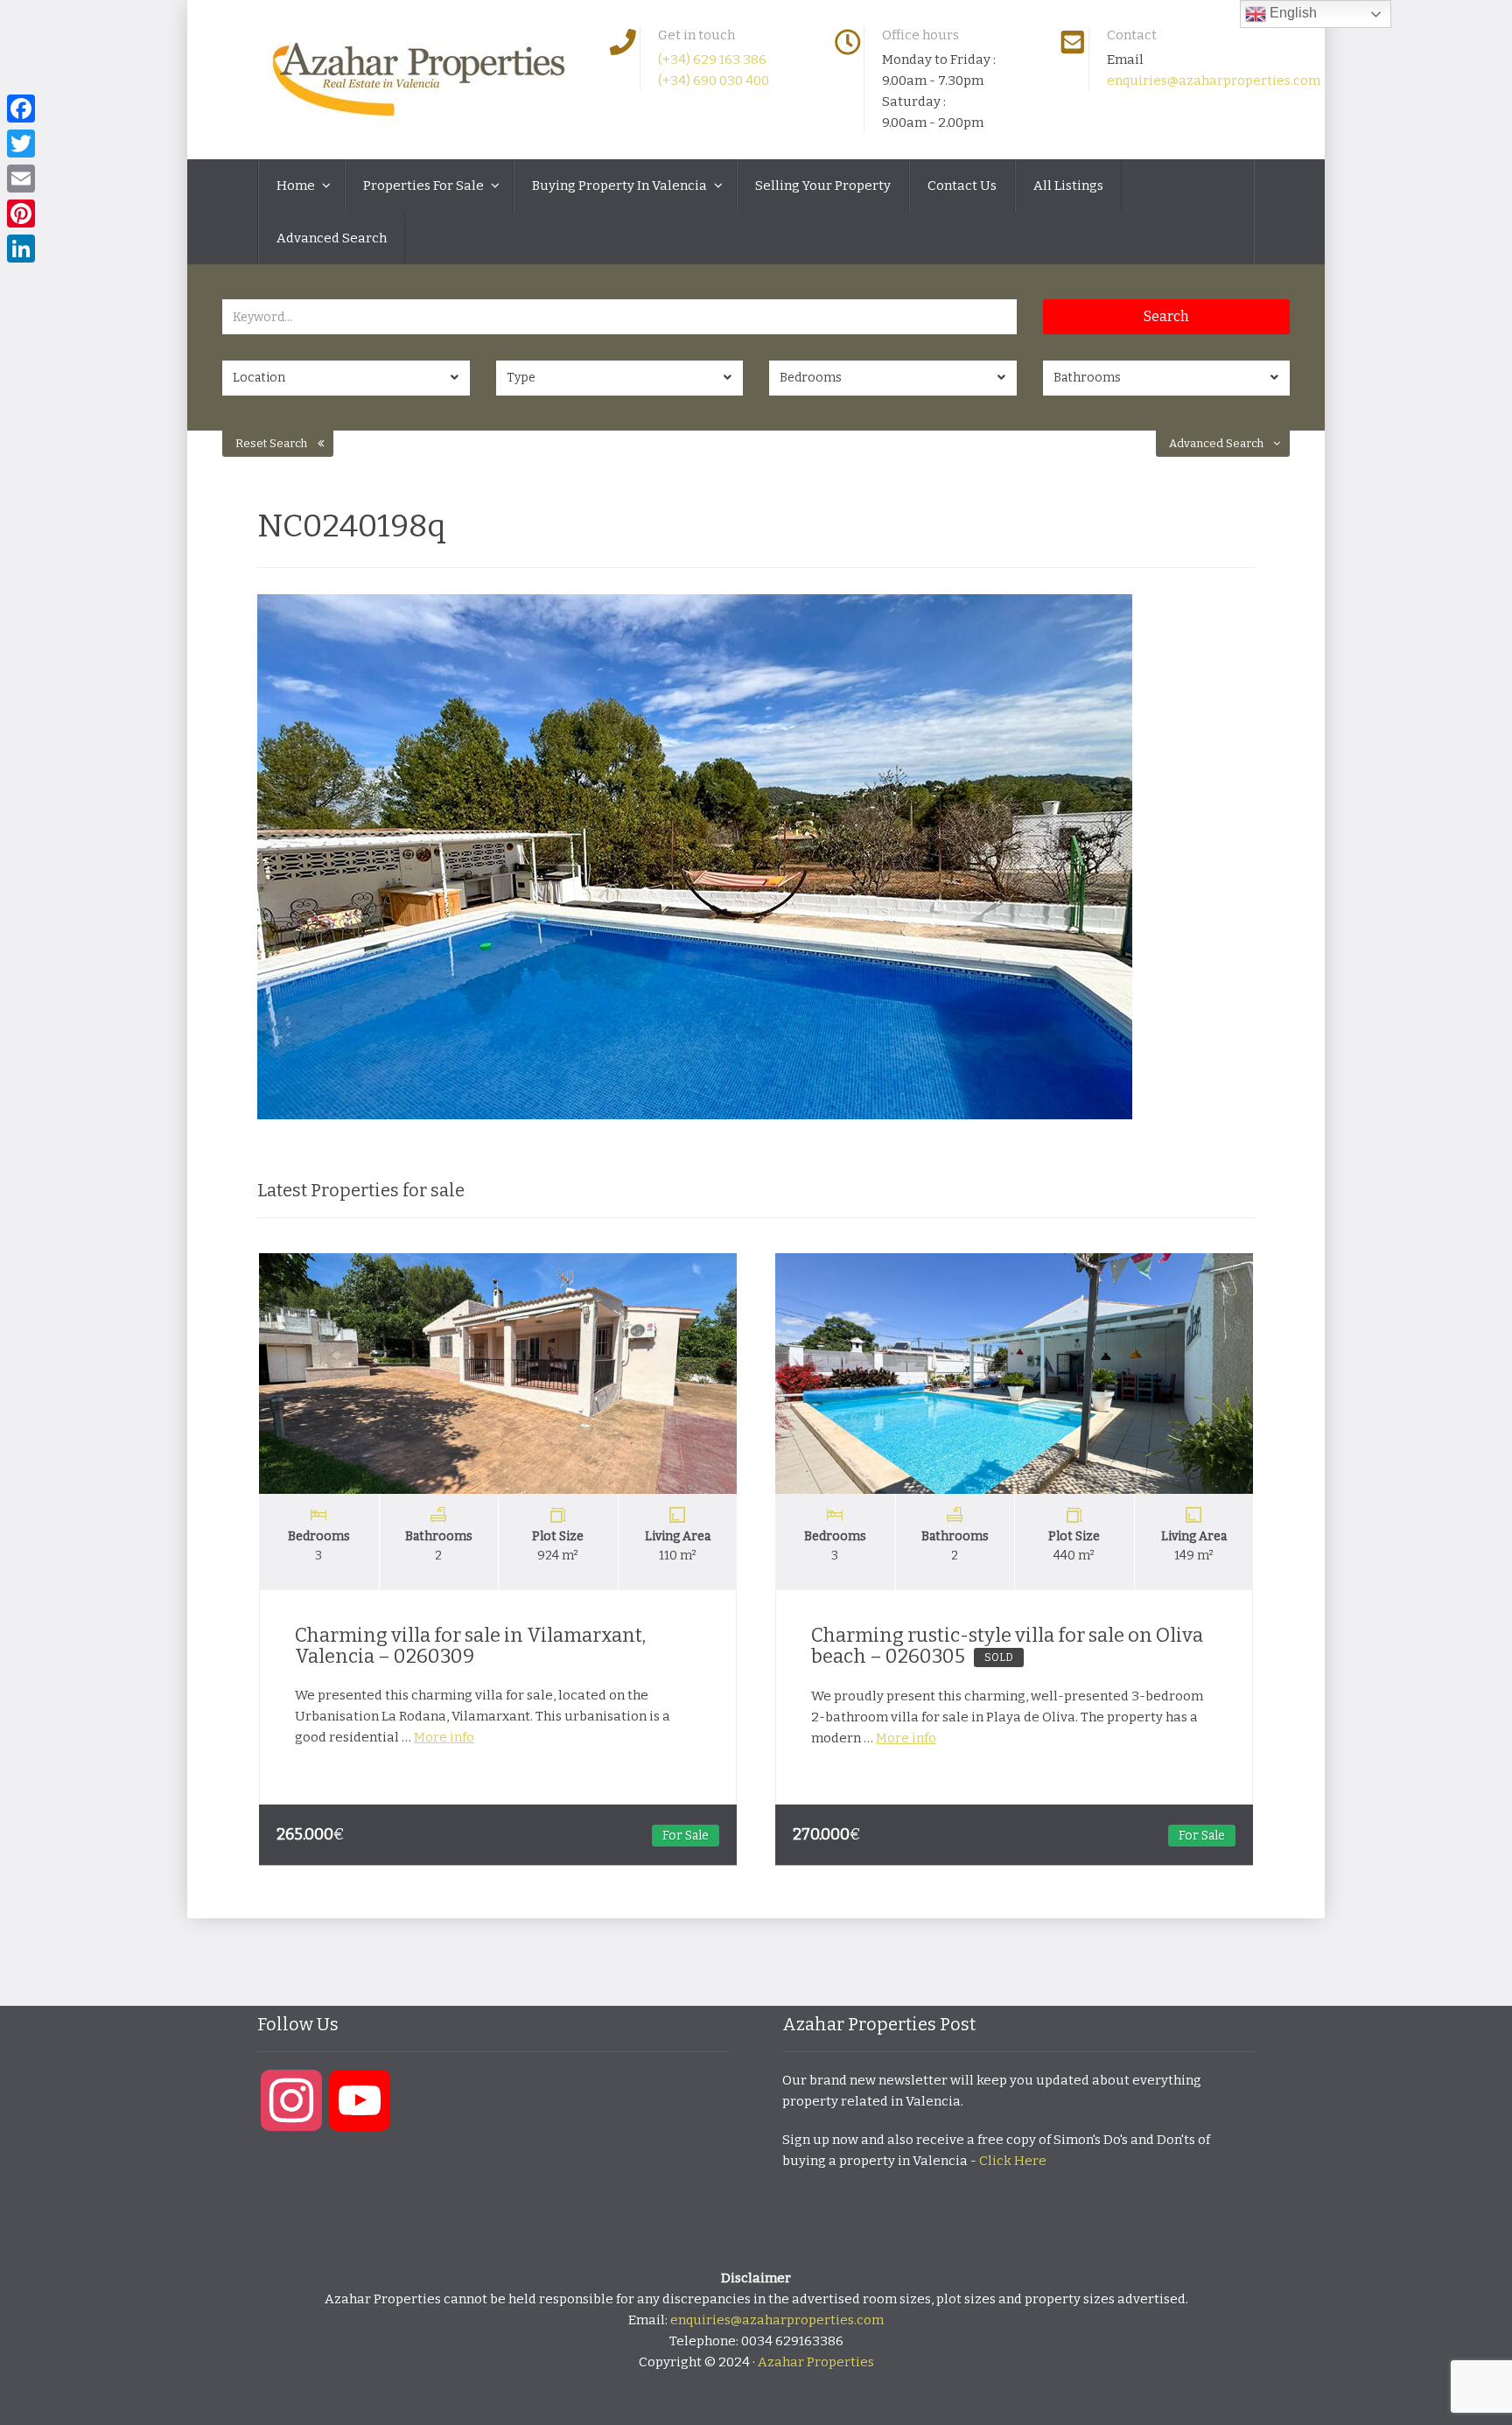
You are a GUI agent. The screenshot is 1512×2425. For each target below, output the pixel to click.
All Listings (1068, 186)
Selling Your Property (823, 186)
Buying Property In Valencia (621, 186)
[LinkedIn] (21, 249)
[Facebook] (21, 109)
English (1291, 13)
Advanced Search (332, 238)
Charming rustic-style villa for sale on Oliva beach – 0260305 (1007, 1646)
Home (297, 186)
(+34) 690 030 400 (714, 81)
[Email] (21, 179)
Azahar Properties (816, 2362)
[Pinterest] (21, 214)
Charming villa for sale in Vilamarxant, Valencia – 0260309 (470, 1646)
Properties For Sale (425, 186)
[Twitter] (21, 144)
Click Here (1013, 2161)
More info (444, 1737)
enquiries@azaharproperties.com (1214, 81)
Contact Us (962, 186)
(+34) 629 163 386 (712, 60)
